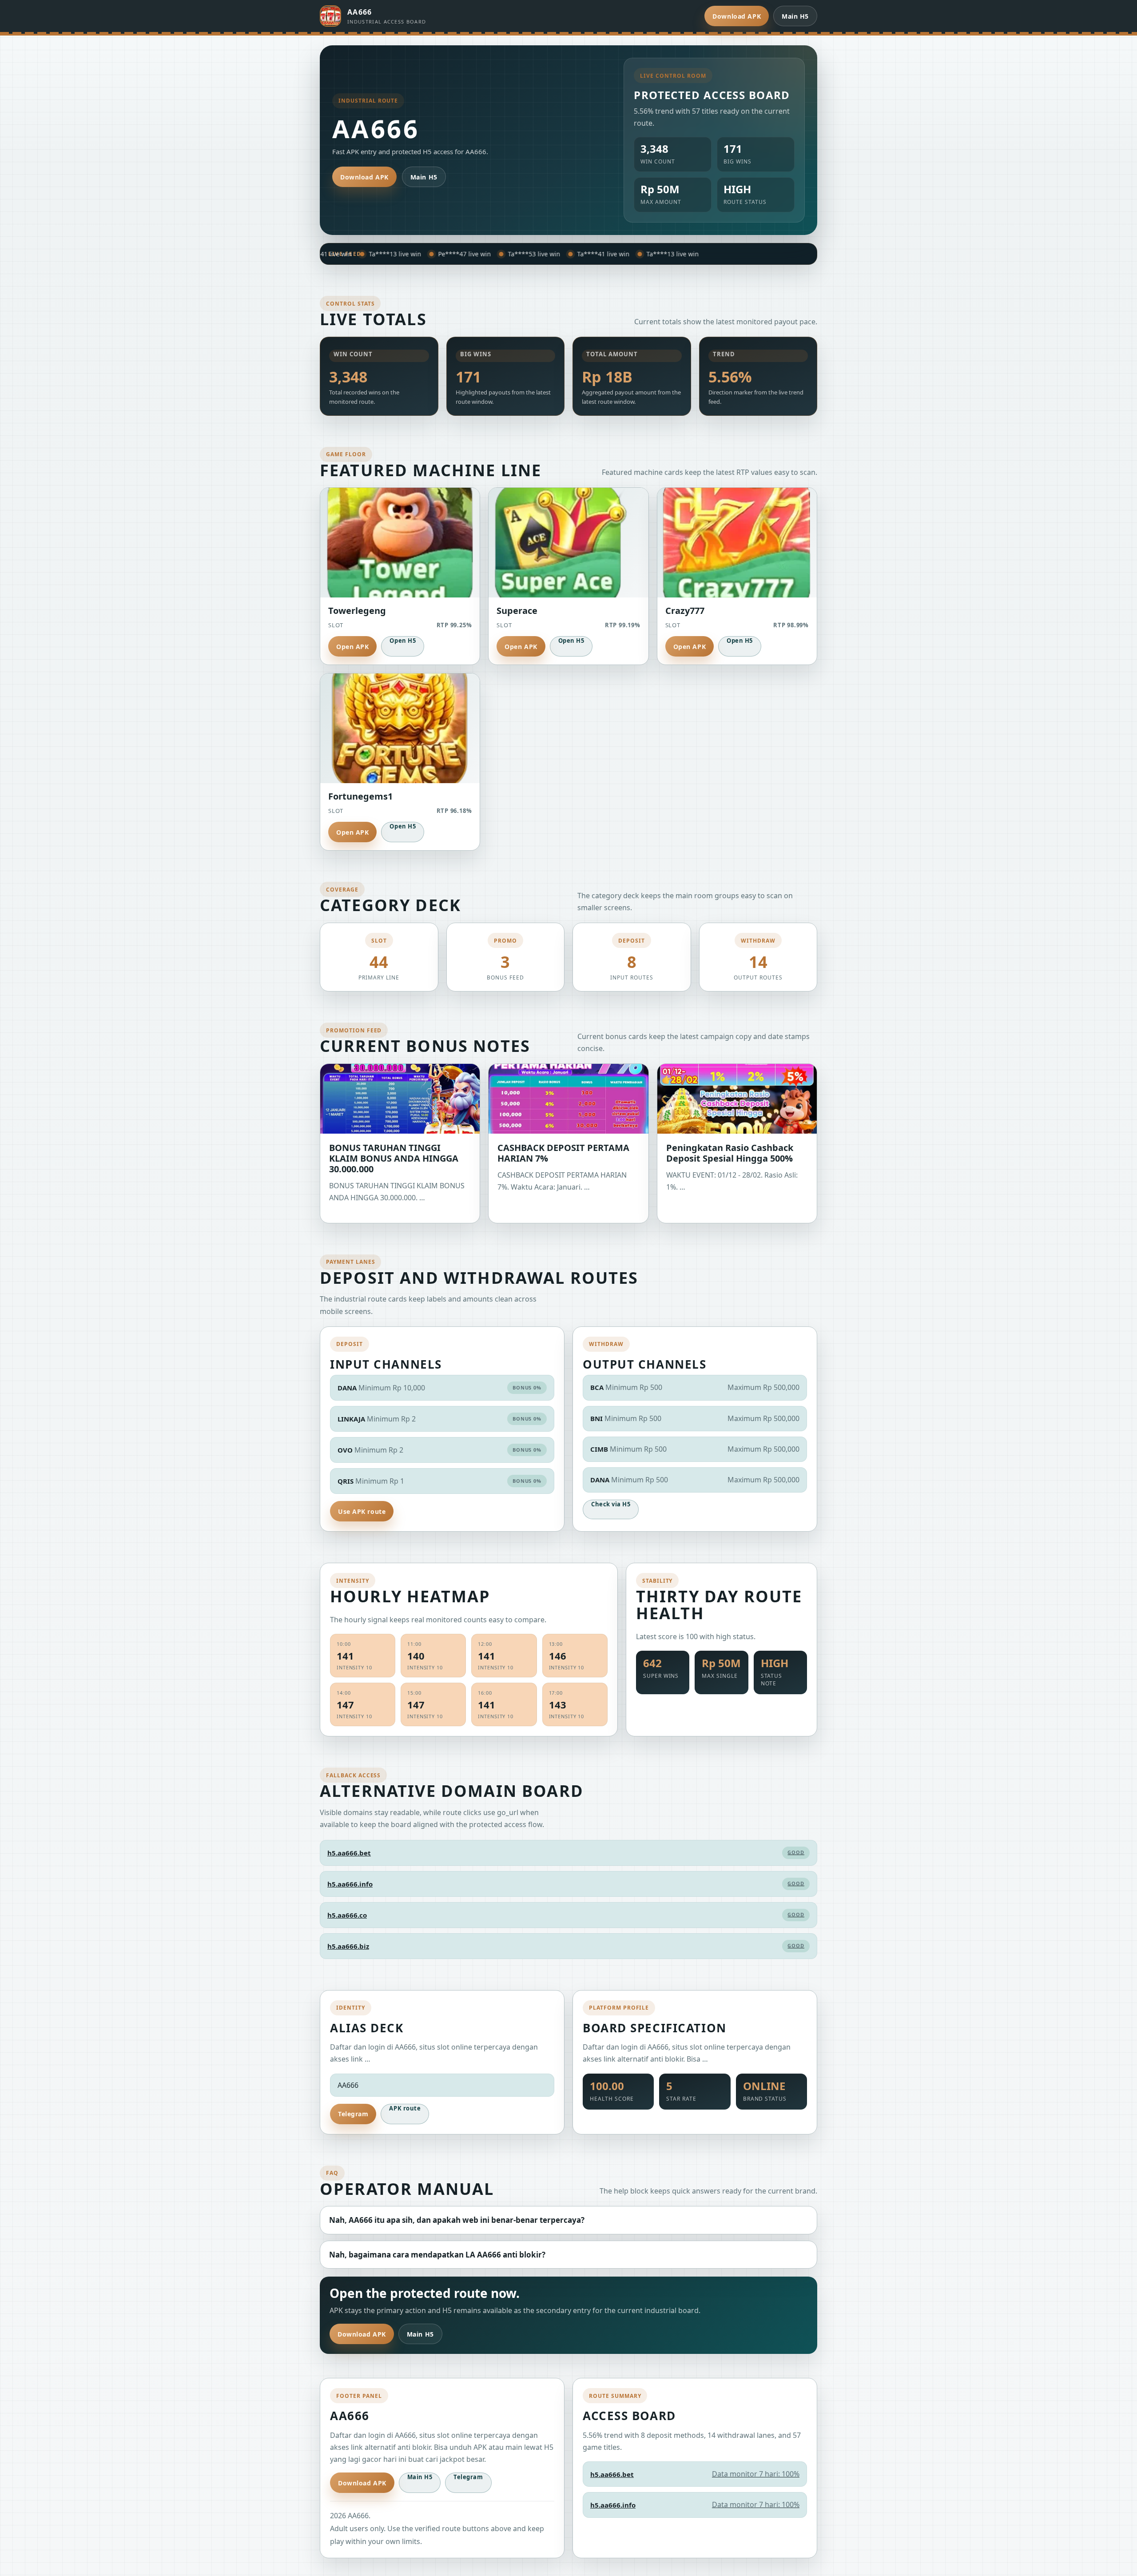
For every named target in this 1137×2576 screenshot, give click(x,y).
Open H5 (403, 641)
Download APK (737, 16)
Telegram (353, 2114)
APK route (405, 2108)
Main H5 (795, 16)
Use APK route (362, 1511)
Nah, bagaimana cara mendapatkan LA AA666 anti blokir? (437, 2255)
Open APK (352, 647)
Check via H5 (611, 1504)
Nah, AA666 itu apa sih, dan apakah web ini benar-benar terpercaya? (457, 2220)
